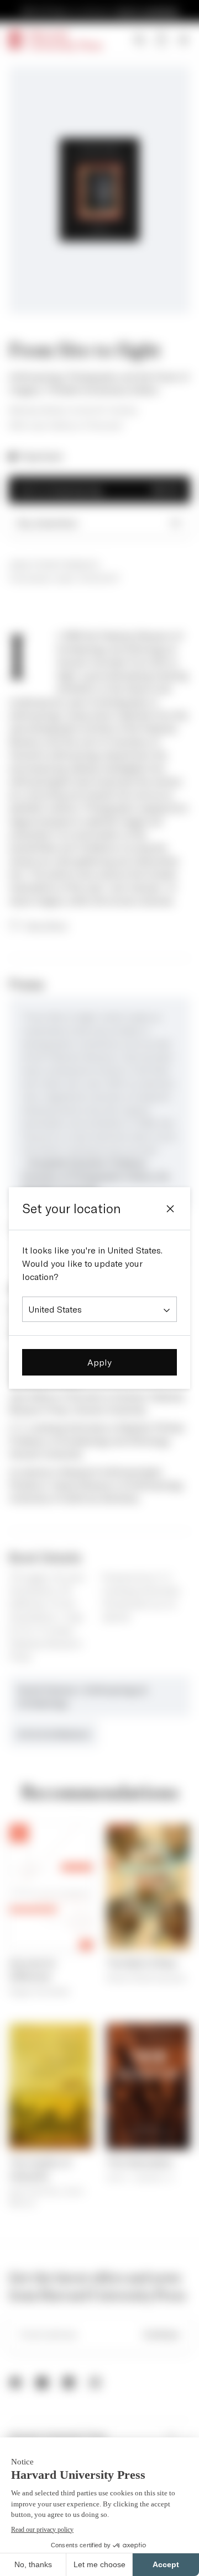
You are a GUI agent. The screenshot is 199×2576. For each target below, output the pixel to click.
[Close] (170, 1209)
